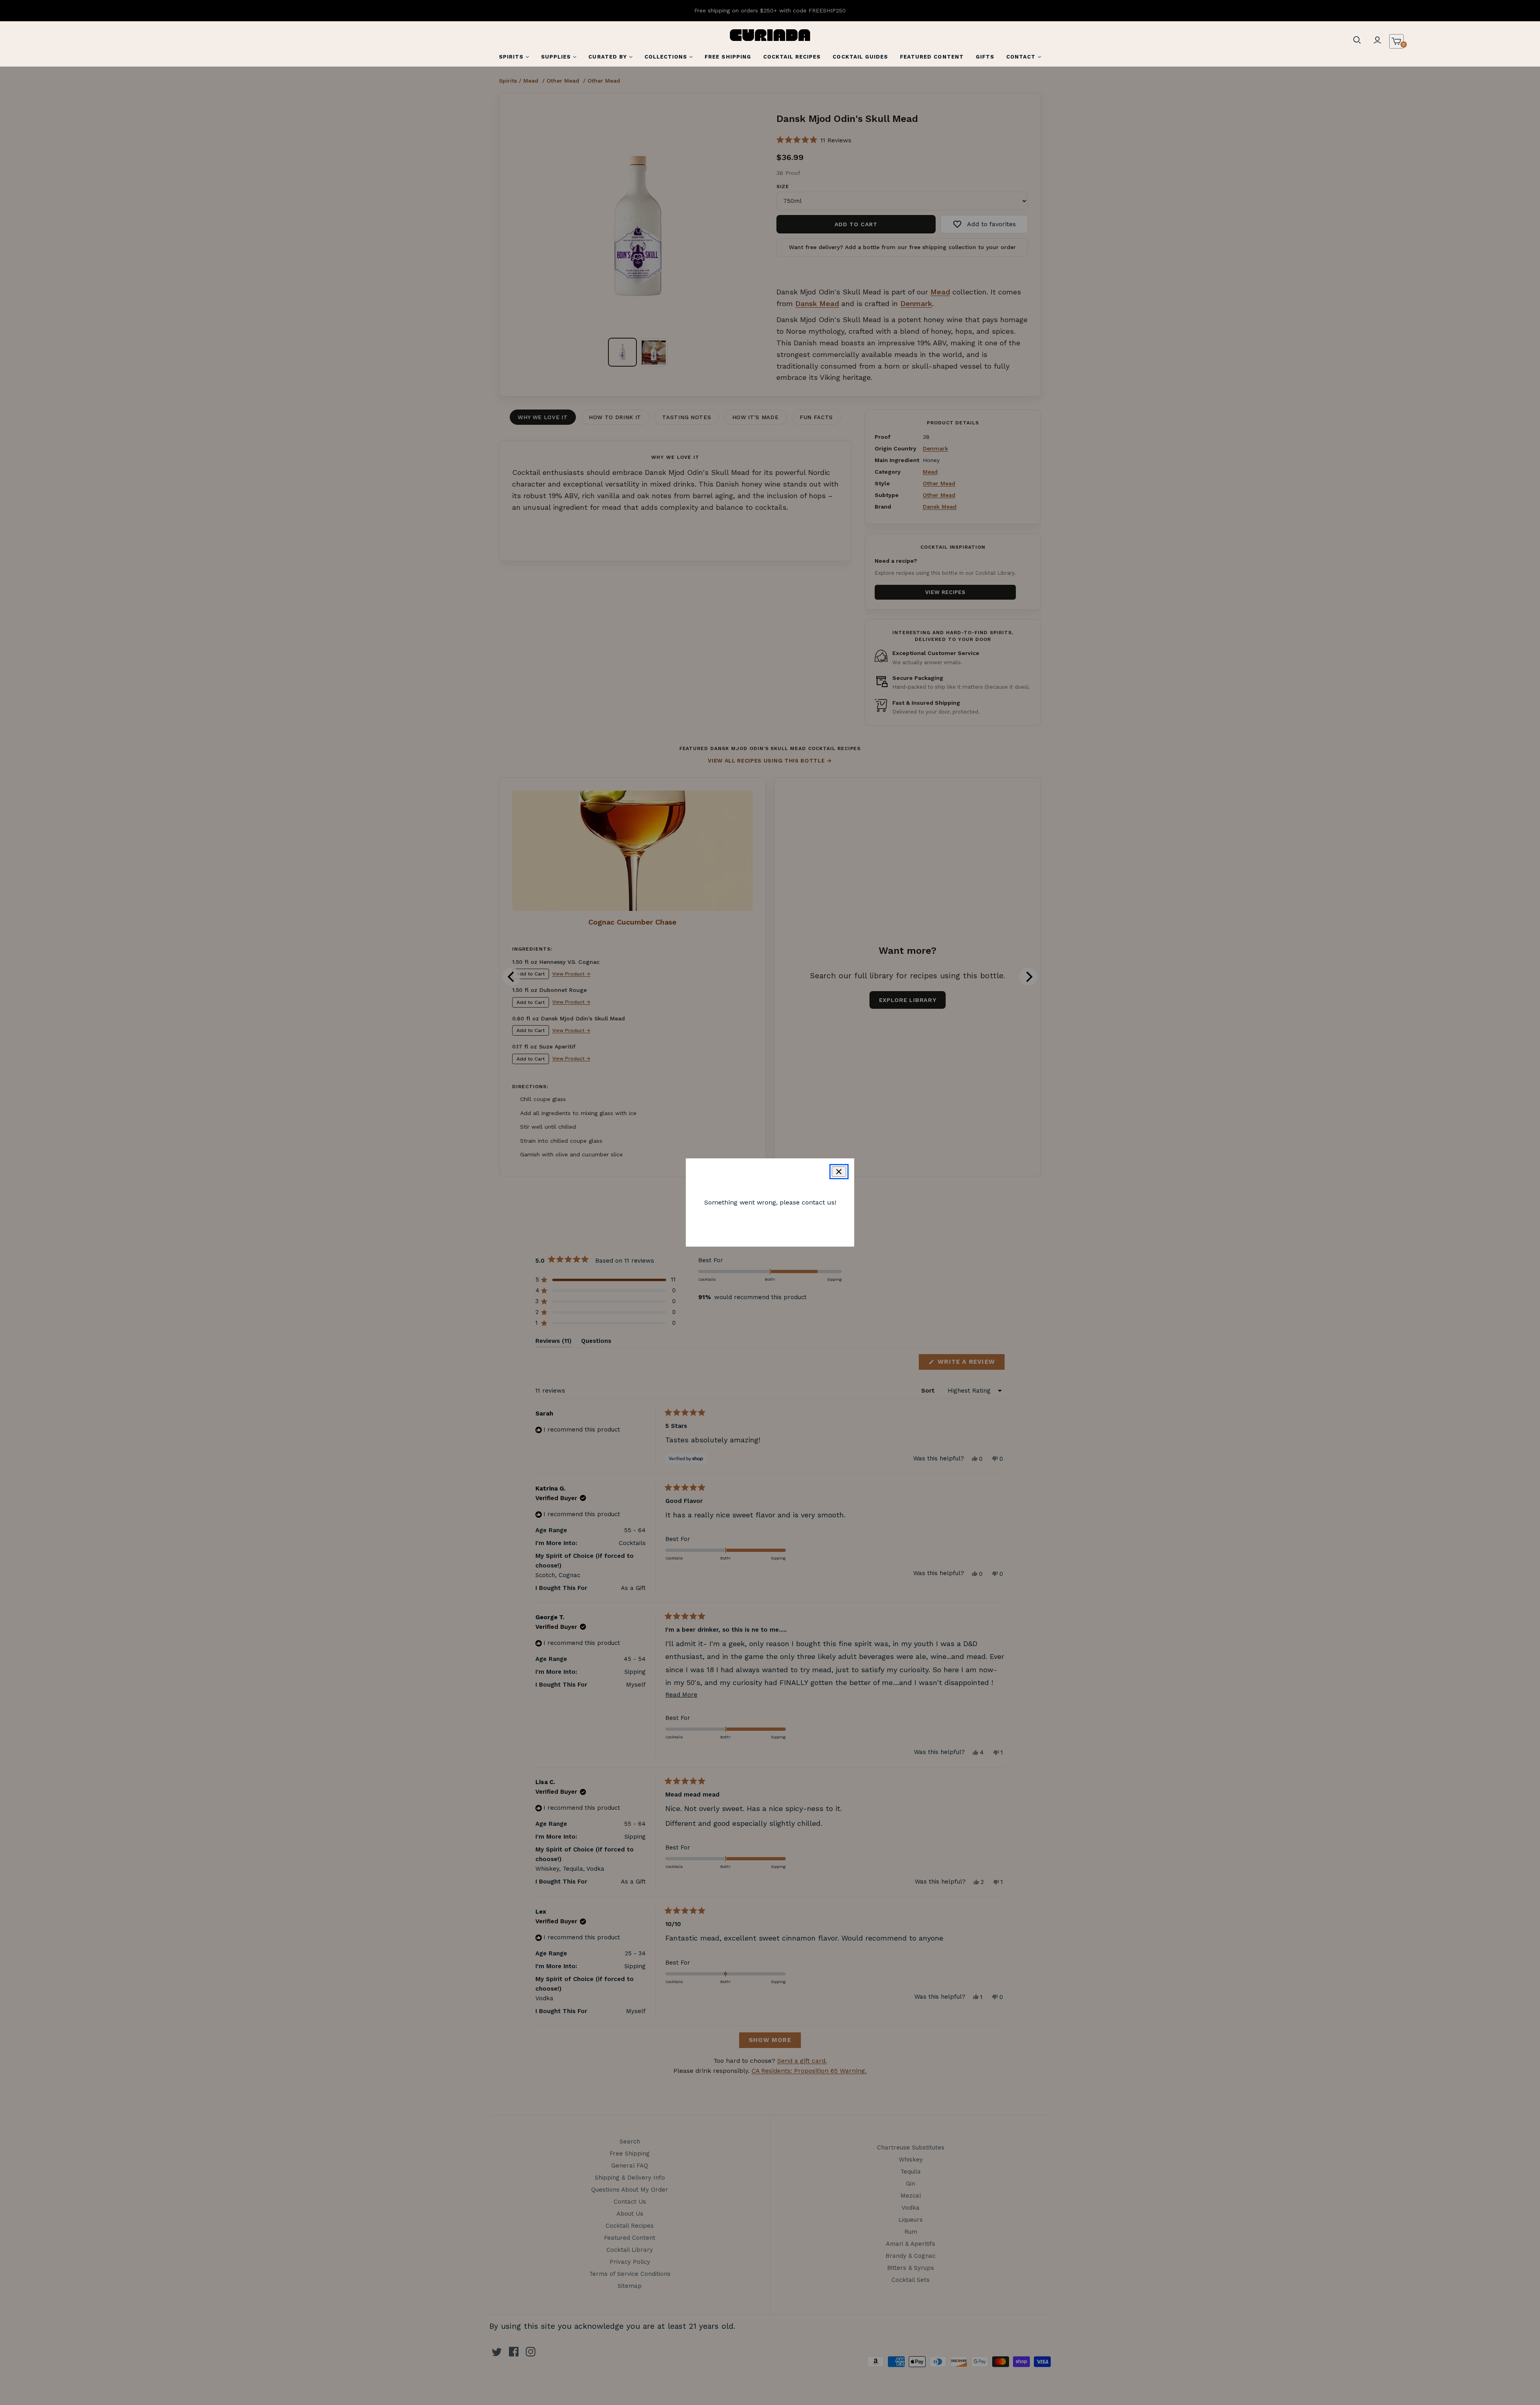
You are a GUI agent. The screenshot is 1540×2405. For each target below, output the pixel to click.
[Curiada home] (770, 35)
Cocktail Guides (860, 57)
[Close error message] (839, 1172)
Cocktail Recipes (792, 57)
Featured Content (932, 57)
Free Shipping (728, 57)
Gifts (985, 57)
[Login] (1377, 40)
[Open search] (1357, 40)
